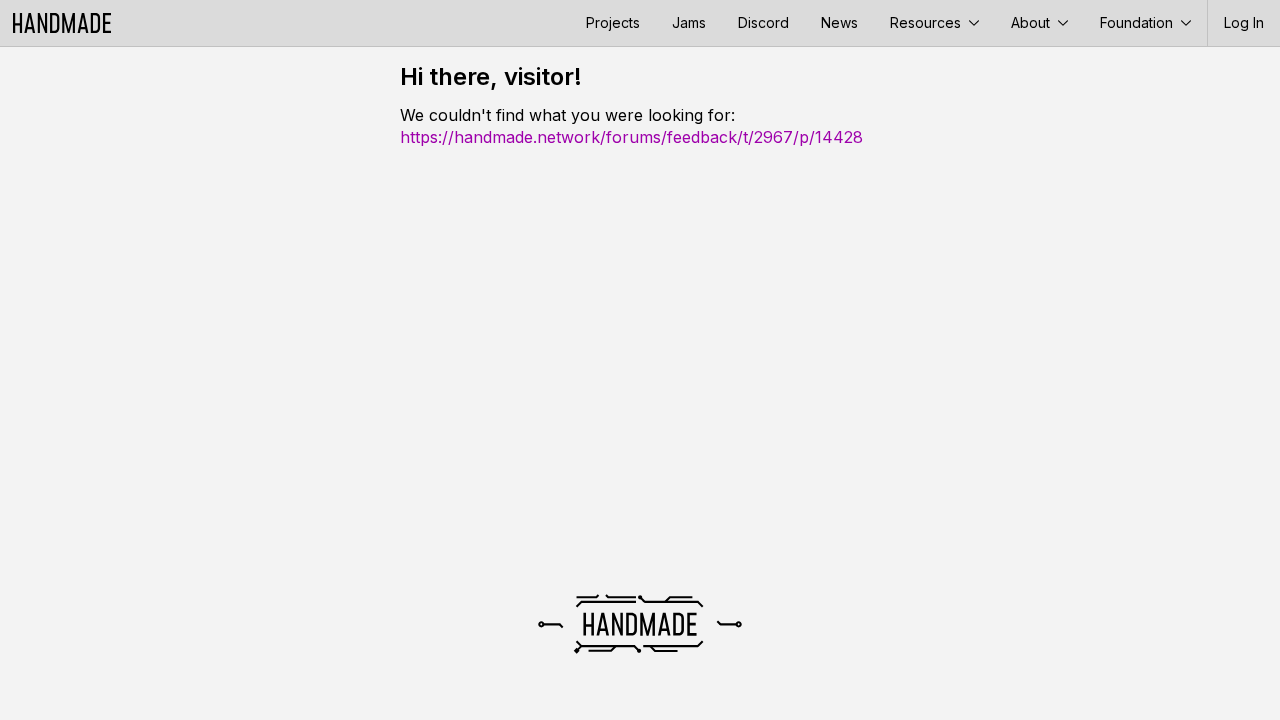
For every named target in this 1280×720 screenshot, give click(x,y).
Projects (613, 22)
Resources (927, 22)
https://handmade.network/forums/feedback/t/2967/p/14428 (631, 137)
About (1032, 22)
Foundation (1138, 22)
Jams (689, 22)
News (839, 22)
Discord (763, 22)
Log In (1244, 22)
